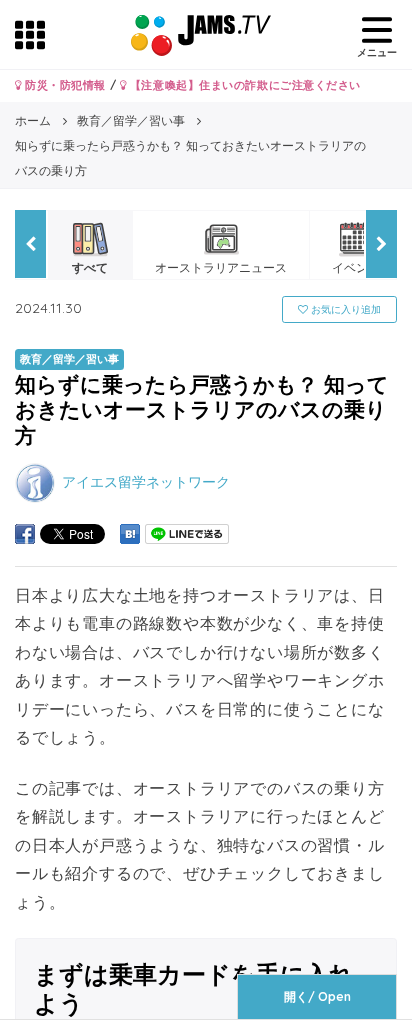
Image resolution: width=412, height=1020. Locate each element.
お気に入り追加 (344, 309)
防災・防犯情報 (64, 85)
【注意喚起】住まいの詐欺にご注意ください (243, 85)
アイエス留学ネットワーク (146, 481)
